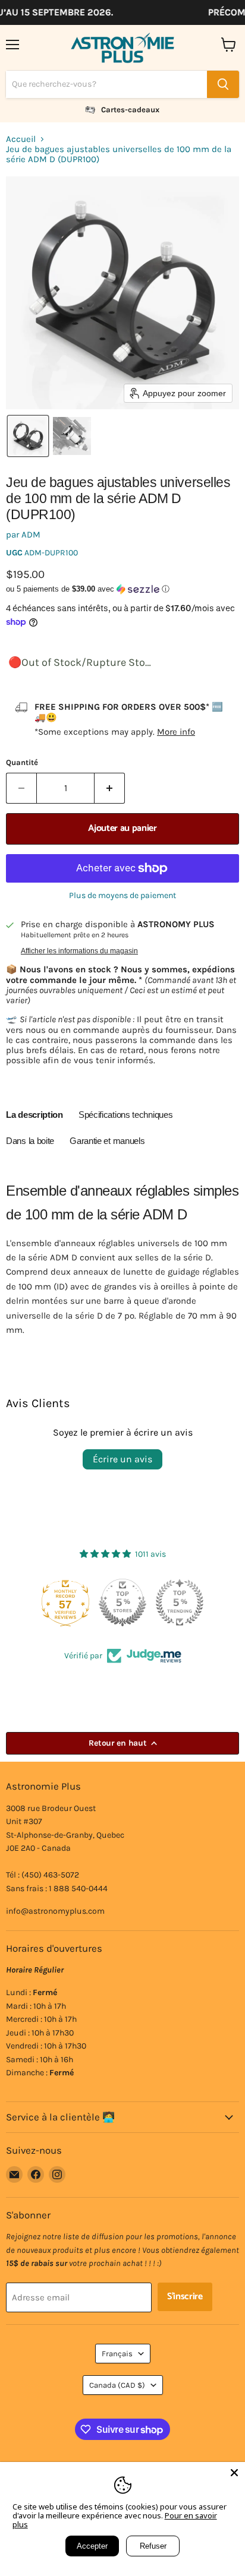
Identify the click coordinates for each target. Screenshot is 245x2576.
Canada (117, 2385)
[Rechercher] (223, 84)
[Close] (234, 2473)
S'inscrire (185, 2297)
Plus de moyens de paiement (122, 896)
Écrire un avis (122, 1459)
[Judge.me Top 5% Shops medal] (122, 1603)
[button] (28, 436)
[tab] (34, 1117)
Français (117, 2354)
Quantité (22, 762)
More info (176, 732)
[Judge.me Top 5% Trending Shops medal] (180, 1603)
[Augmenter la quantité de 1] (110, 788)
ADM (31, 535)
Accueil (21, 139)
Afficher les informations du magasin (79, 951)
